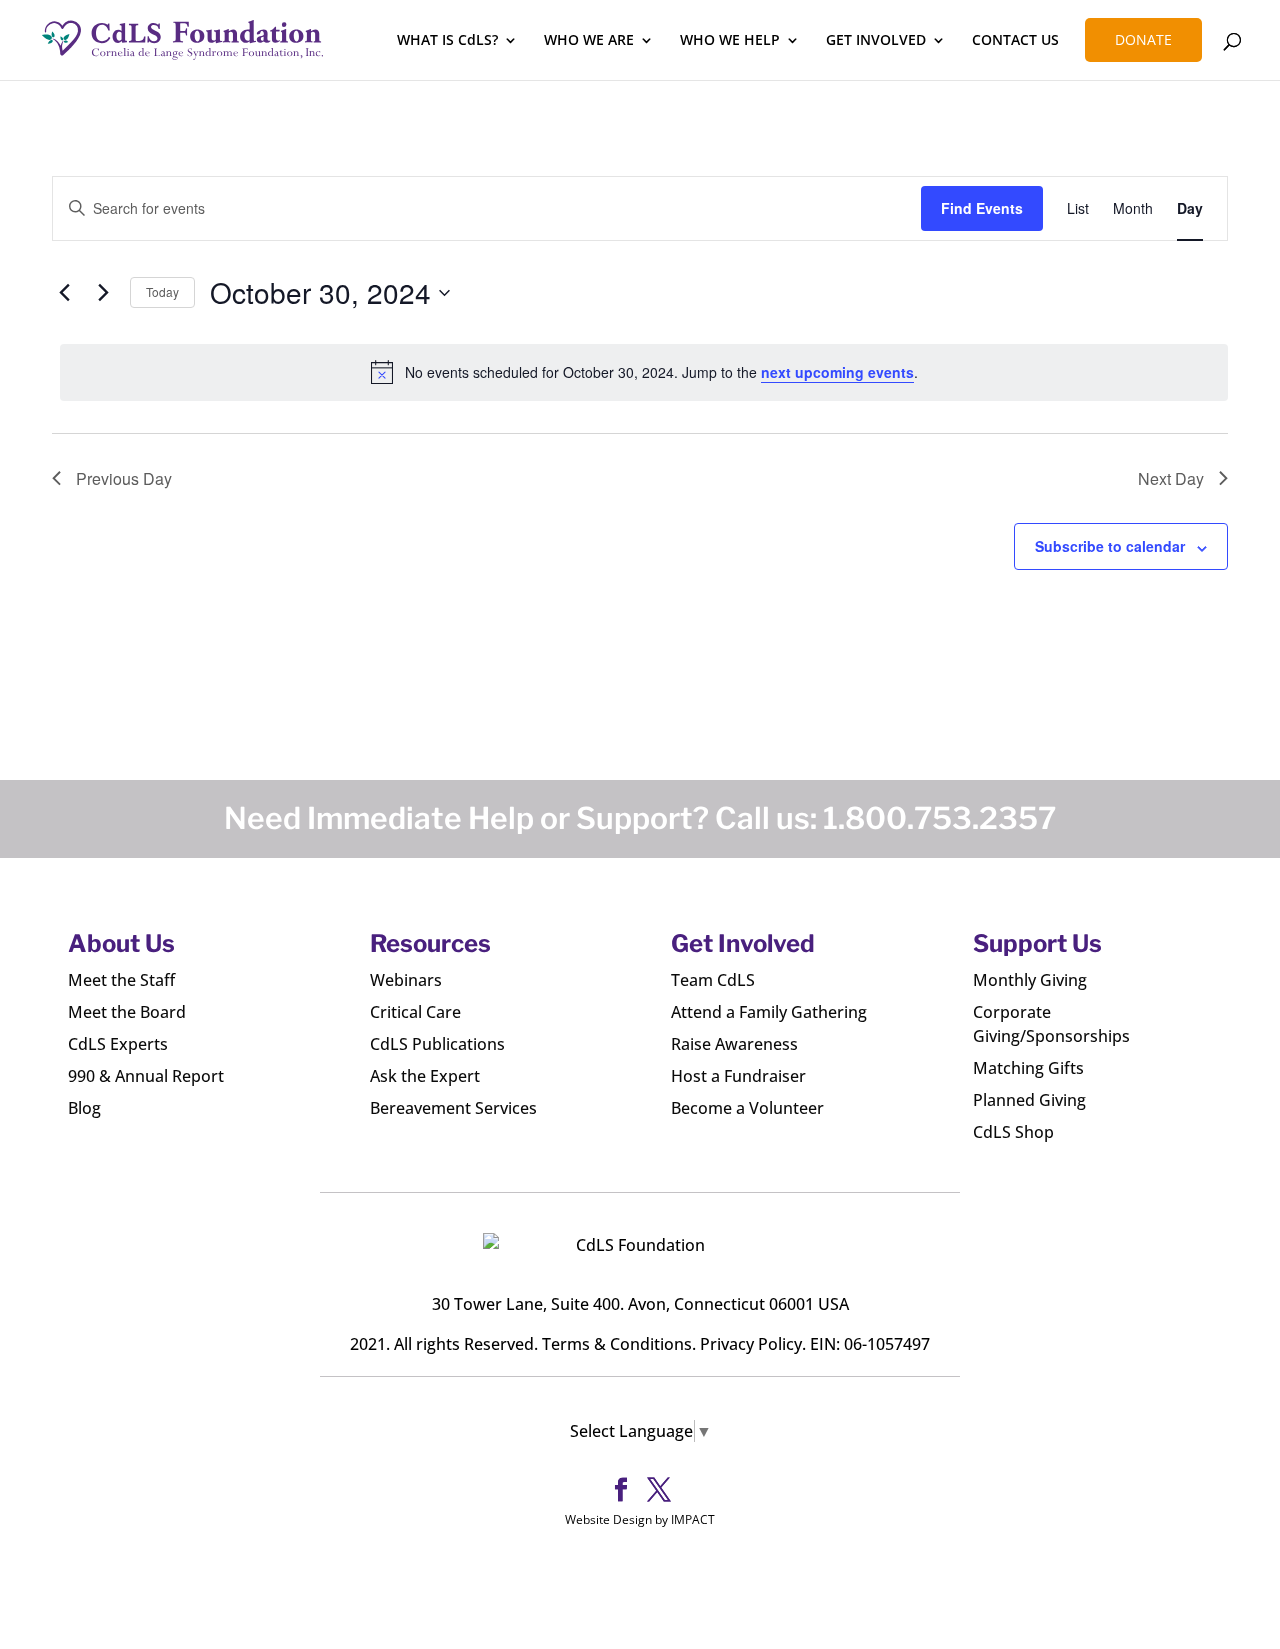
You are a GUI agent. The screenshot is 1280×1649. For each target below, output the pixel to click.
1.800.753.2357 (939, 818)
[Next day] (103, 293)
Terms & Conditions (617, 1344)
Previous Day (124, 478)
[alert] (644, 372)
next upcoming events (837, 372)
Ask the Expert (425, 1076)
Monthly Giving (1030, 980)
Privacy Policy (751, 1344)
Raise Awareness (734, 1044)
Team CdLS (713, 980)
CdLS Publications (437, 1044)
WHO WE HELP (730, 41)
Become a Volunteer (747, 1108)
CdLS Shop (1013, 1132)
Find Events (982, 208)
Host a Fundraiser (738, 1076)
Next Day (1171, 478)
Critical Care (415, 1012)
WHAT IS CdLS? (447, 41)
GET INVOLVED (876, 41)
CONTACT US (1015, 41)
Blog (84, 1108)
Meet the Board (127, 1012)
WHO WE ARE (589, 41)
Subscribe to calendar (1110, 546)
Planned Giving (1029, 1100)
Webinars (406, 980)
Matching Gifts (1028, 1068)
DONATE (1143, 39)
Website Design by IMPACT (640, 1519)
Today (162, 291)
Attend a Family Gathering (769, 1012)
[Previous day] (64, 293)
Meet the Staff (121, 980)
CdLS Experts (118, 1044)
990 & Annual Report (146, 1076)
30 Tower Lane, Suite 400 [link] (526, 1304)
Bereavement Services (453, 1108)
